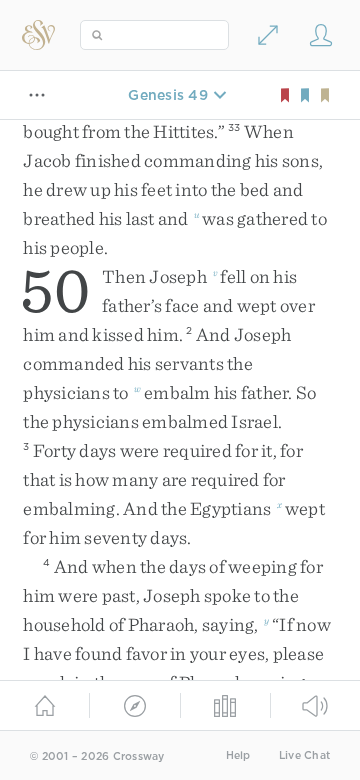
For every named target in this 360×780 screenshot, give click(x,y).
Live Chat (304, 755)
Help (238, 755)
